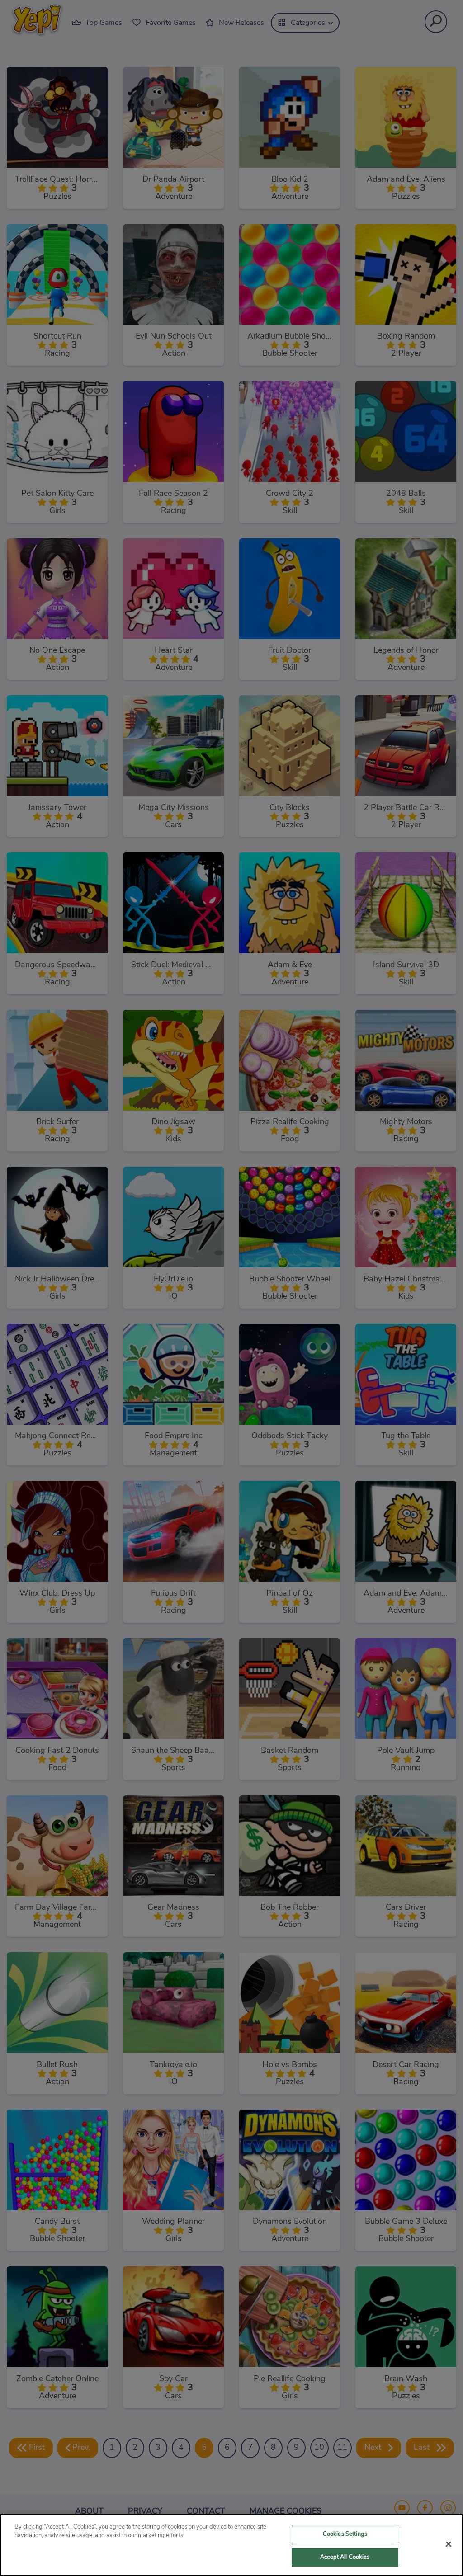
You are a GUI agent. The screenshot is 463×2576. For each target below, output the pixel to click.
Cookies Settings (345, 2534)
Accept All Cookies (345, 2557)
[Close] (449, 2544)
